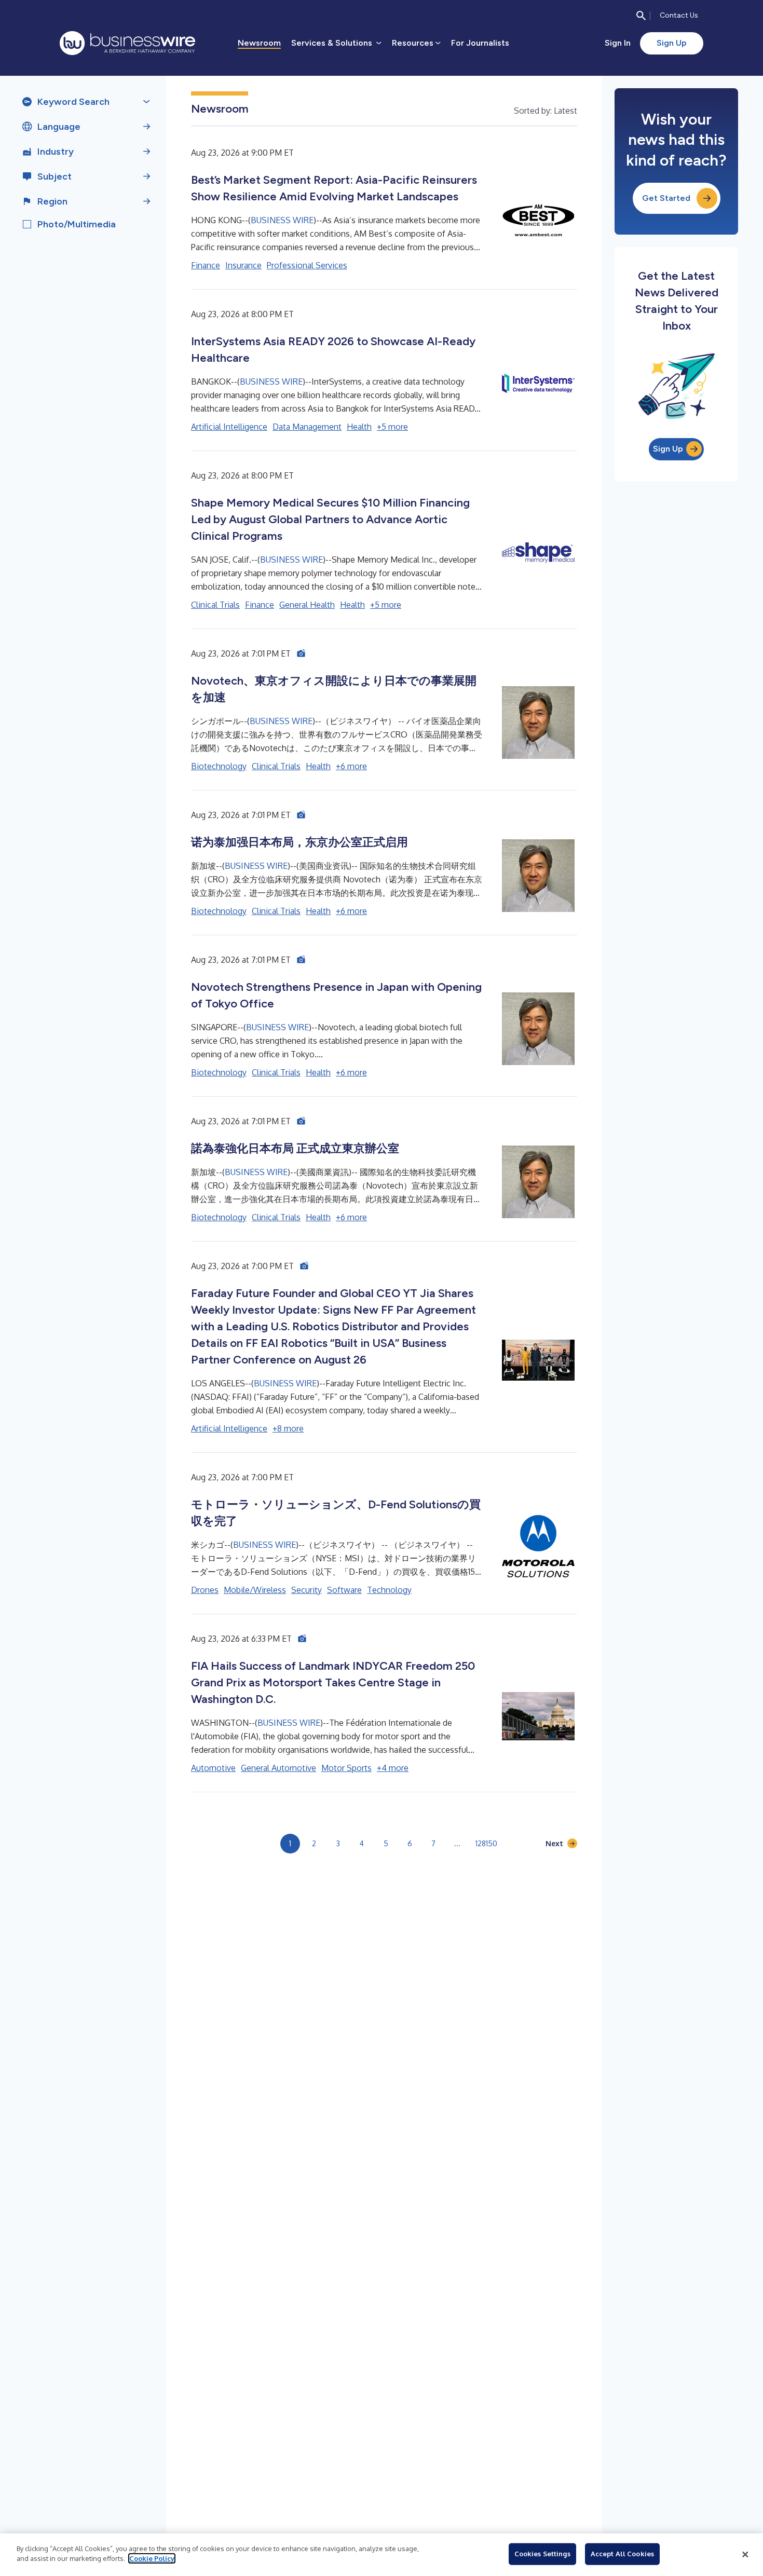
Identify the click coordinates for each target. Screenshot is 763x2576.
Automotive (213, 1768)
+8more (288, 1428)
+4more (393, 1768)
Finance (206, 265)
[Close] (745, 2555)
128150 (486, 1843)
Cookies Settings (542, 2554)
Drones (205, 1590)
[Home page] (127, 43)
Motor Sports (346, 1768)
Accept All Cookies (622, 2554)
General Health (307, 605)
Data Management (307, 427)
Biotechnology (219, 766)
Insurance (243, 265)
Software (344, 1590)
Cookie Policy (152, 2558)
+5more (392, 427)
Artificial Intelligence (229, 427)
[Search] (641, 16)
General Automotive (278, 1768)
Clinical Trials (215, 605)
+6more (351, 766)
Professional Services (307, 265)
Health (359, 427)
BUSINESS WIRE (282, 220)
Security (306, 1590)
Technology (389, 1590)
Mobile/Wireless (255, 1590)
